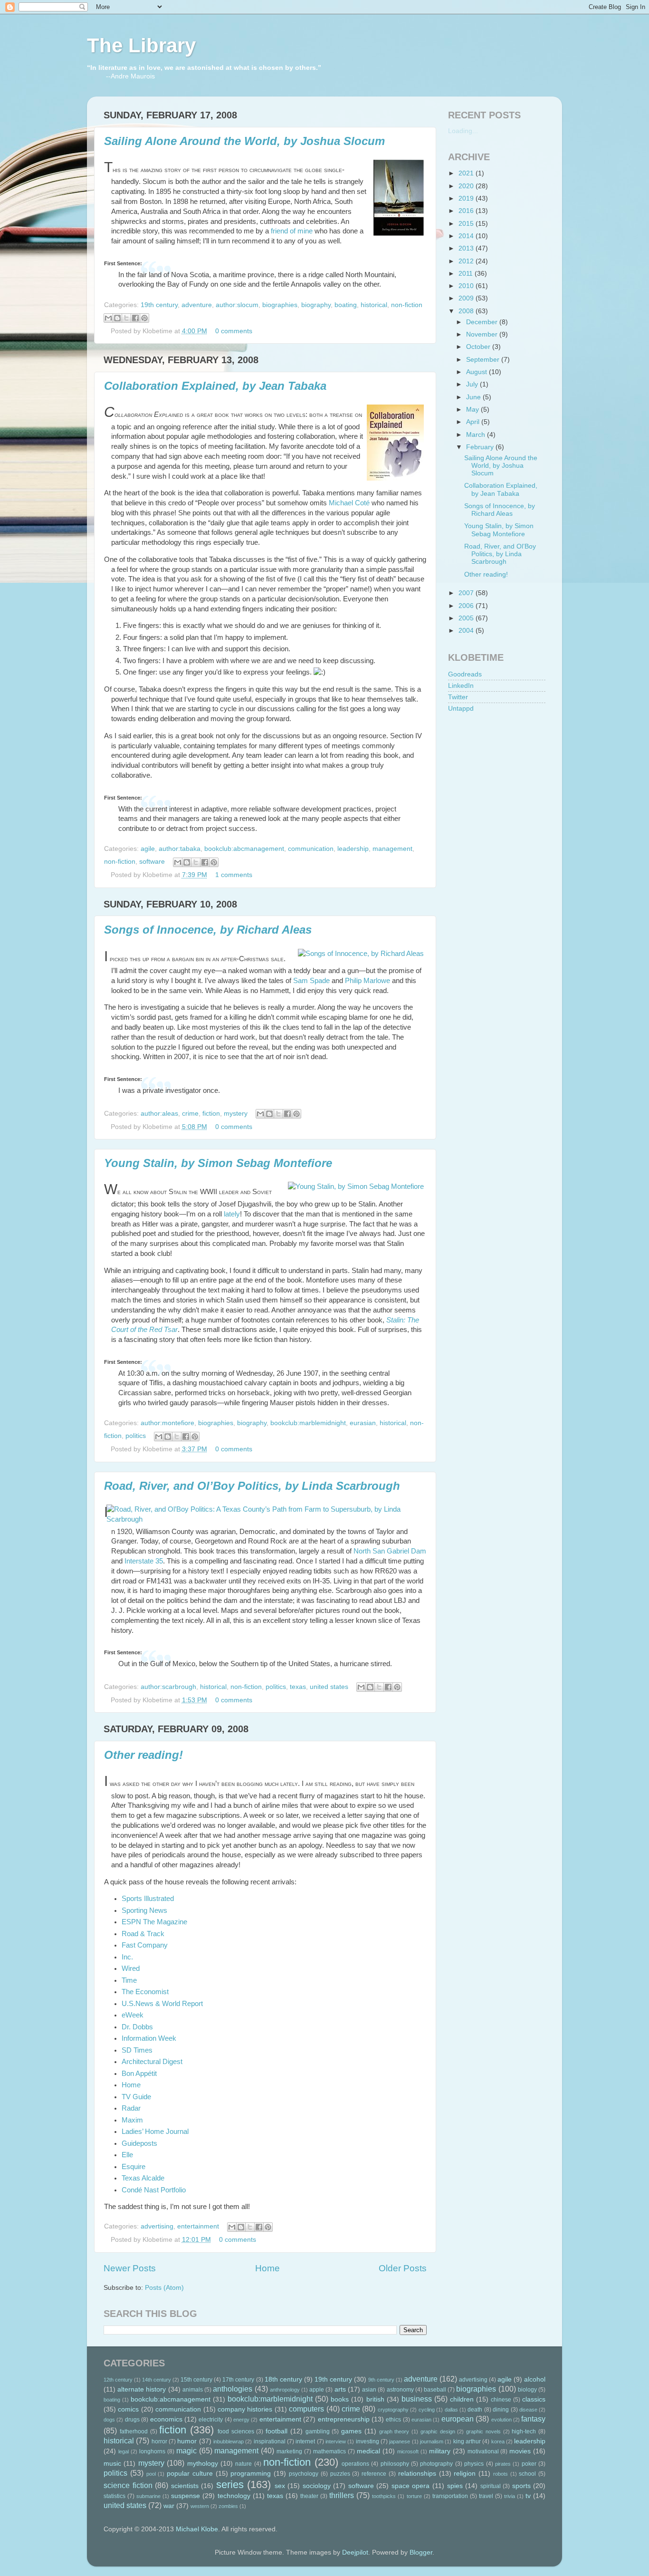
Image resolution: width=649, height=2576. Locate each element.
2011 (467, 274)
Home (131, 2085)
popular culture (190, 2474)
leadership (353, 849)
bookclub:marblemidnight (308, 1423)
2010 (467, 286)
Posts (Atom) (164, 2288)
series (230, 2484)
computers (306, 2409)
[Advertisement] (496, 776)
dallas (451, 2410)
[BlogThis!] (117, 318)
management (392, 849)
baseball (435, 2390)
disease (528, 2410)
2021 (467, 173)
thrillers (342, 2495)
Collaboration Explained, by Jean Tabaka (215, 386)
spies (455, 2486)
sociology (317, 2486)
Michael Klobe (197, 2529)
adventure (197, 305)
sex (280, 2486)
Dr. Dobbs (137, 2027)
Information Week (149, 2038)
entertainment (198, 2226)
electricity (211, 2420)
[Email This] (108, 318)
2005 (467, 618)
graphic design (438, 2431)
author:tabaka (180, 849)
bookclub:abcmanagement (244, 849)
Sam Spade (311, 981)
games (351, 2431)
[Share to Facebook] (135, 318)
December (483, 322)
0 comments (234, 331)
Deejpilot (355, 2552)
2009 (467, 298)
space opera (411, 2486)
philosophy (395, 2464)
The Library (141, 45)
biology (527, 2390)
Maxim (132, 2120)
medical (368, 2451)
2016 (467, 211)
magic (186, 2451)
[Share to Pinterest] (144, 318)
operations (355, 2464)
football (277, 2431)
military (440, 2451)
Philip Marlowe (367, 981)
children (462, 2399)
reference (374, 2474)
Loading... (463, 131)
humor (187, 2441)
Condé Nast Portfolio (154, 2190)
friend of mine (292, 231)
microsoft (408, 2451)
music (112, 2464)
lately (232, 1214)
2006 (467, 606)
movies (520, 2451)
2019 (467, 198)
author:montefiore (167, 1423)
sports (521, 2486)
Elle (127, 2155)
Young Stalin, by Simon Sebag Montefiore (218, 1163)
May (473, 410)
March (477, 435)
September (484, 360)
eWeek (133, 2015)
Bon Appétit (139, 2074)
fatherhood (134, 2431)
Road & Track (143, 1934)
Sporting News (144, 1910)
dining (501, 2410)
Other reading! (143, 1755)
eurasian (363, 1423)
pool (151, 2474)
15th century (196, 2380)
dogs (109, 2420)
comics (128, 2409)
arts (340, 2389)
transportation (450, 2496)
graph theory (394, 2431)
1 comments (234, 875)
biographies (280, 305)
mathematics (329, 2451)
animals (193, 2390)
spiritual (491, 2486)
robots (501, 2474)
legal (124, 2451)
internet (305, 2441)
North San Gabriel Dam (390, 1551)
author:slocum (237, 305)
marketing (289, 2451)
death (475, 2410)
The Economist (145, 1992)
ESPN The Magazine (154, 1922)
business (417, 2399)
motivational (483, 2451)
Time (129, 1980)
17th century (238, 2380)
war (169, 2506)
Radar (131, 2108)
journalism (432, 2441)
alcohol (535, 2379)
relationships (417, 2474)
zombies (228, 2506)
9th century (381, 2380)
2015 (467, 224)
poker (529, 2464)
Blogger (421, 2552)
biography (316, 305)
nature (243, 2464)
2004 (467, 631)
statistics (115, 2496)
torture (414, 2496)
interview (336, 2441)
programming (251, 2474)
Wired (131, 1968)
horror (159, 2441)
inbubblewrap (229, 2441)
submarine (148, 2496)
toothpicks (384, 2496)
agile (148, 849)
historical (374, 305)
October (479, 347)
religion (465, 2474)
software (152, 862)
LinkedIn (461, 686)
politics (136, 1436)
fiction (211, 1114)
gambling (318, 2431)
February (481, 447)
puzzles (340, 2474)
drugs (132, 2420)
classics (534, 2399)
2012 (467, 261)
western (200, 2506)
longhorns (152, 2451)
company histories (245, 2409)
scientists (185, 2486)
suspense (186, 2496)
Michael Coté (349, 503)
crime (190, 1114)
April (474, 422)
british (375, 2399)
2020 (467, 186)
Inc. (127, 1957)
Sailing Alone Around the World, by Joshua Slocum (244, 141)
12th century (118, 2380)
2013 (467, 248)
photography (436, 2464)
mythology (203, 2464)
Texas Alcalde (143, 2178)
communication (311, 849)
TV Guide (136, 2097)
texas (298, 1687)
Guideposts (139, 2143)
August (477, 372)
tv (528, 2496)
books (340, 2399)
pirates (503, 2464)
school (527, 2474)
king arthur (467, 2441)
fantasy (533, 2419)
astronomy (400, 2390)
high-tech (524, 2431)
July (473, 384)
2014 (467, 236)
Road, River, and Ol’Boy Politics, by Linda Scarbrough (252, 1486)
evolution (501, 2420)
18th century (283, 2379)
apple (317, 2390)
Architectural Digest (152, 2062)
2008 (467, 311)
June (474, 397)
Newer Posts (130, 2268)
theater (309, 2496)
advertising (157, 2226)
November (483, 334)
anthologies (233, 2389)
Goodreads (465, 674)
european (458, 2419)
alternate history (142, 2389)
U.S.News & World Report (162, 2004)
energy (241, 2420)
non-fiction (407, 305)
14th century (157, 2380)
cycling (427, 2410)
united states (329, 1687)
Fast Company (145, 1945)
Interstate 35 (144, 1561)
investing (367, 2441)
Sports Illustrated (148, 1899)
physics (474, 2464)
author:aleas (159, 1114)
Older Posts (403, 2268)
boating (346, 305)
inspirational (270, 2441)
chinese (501, 2400)
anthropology (285, 2390)
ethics (393, 2420)
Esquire (134, 2167)
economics (166, 2419)
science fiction (128, 2485)
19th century (159, 305)
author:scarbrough (168, 1687)
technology (234, 2496)
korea (498, 2441)
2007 (467, 593)
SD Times (137, 2050)
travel (486, 2496)
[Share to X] (126, 318)
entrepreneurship (344, 2419)
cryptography (393, 2410)
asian (369, 2390)
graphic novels (483, 2431)
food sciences (236, 2431)
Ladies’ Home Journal (155, 2132)
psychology (304, 2474)
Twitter (458, 697)
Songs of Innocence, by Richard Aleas (208, 930)
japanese (400, 2441)
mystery (236, 1114)
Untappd (461, 709)
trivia (510, 2496)
